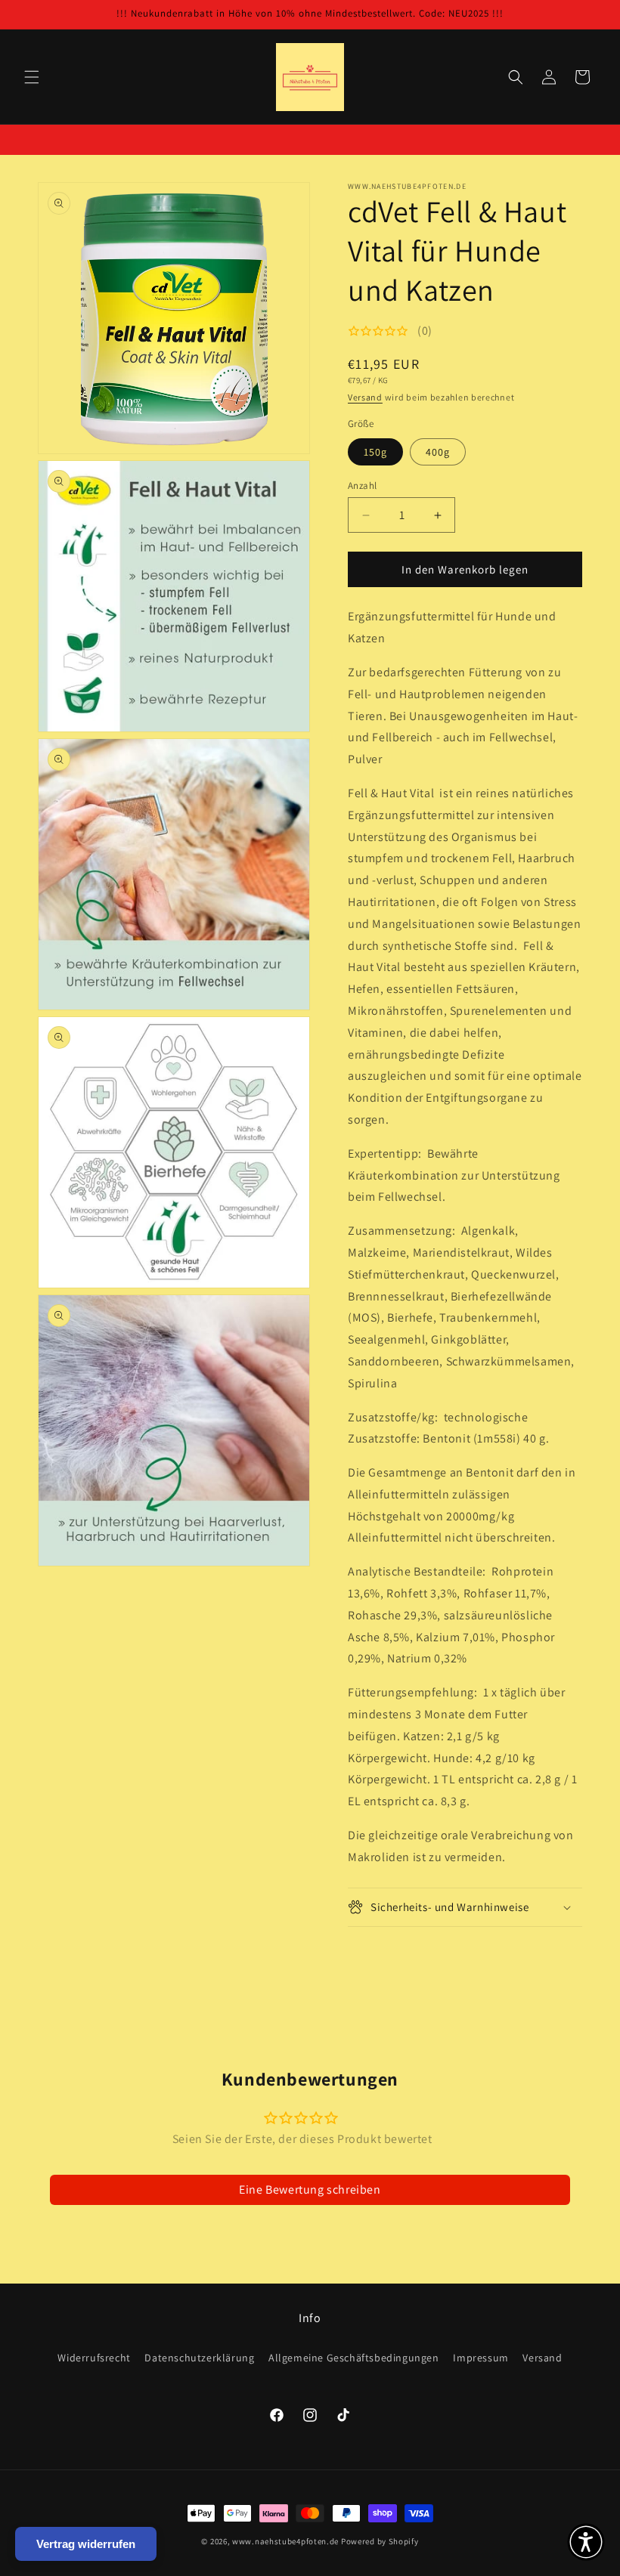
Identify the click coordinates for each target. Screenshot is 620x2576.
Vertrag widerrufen (86, 2544)
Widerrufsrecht (94, 2358)
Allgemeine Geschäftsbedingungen (354, 2358)
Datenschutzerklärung (199, 2358)
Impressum (480, 2358)
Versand (365, 397)
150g (375, 452)
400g (438, 452)
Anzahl (362, 486)
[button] (32, 77)
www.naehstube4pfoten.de (285, 2541)
